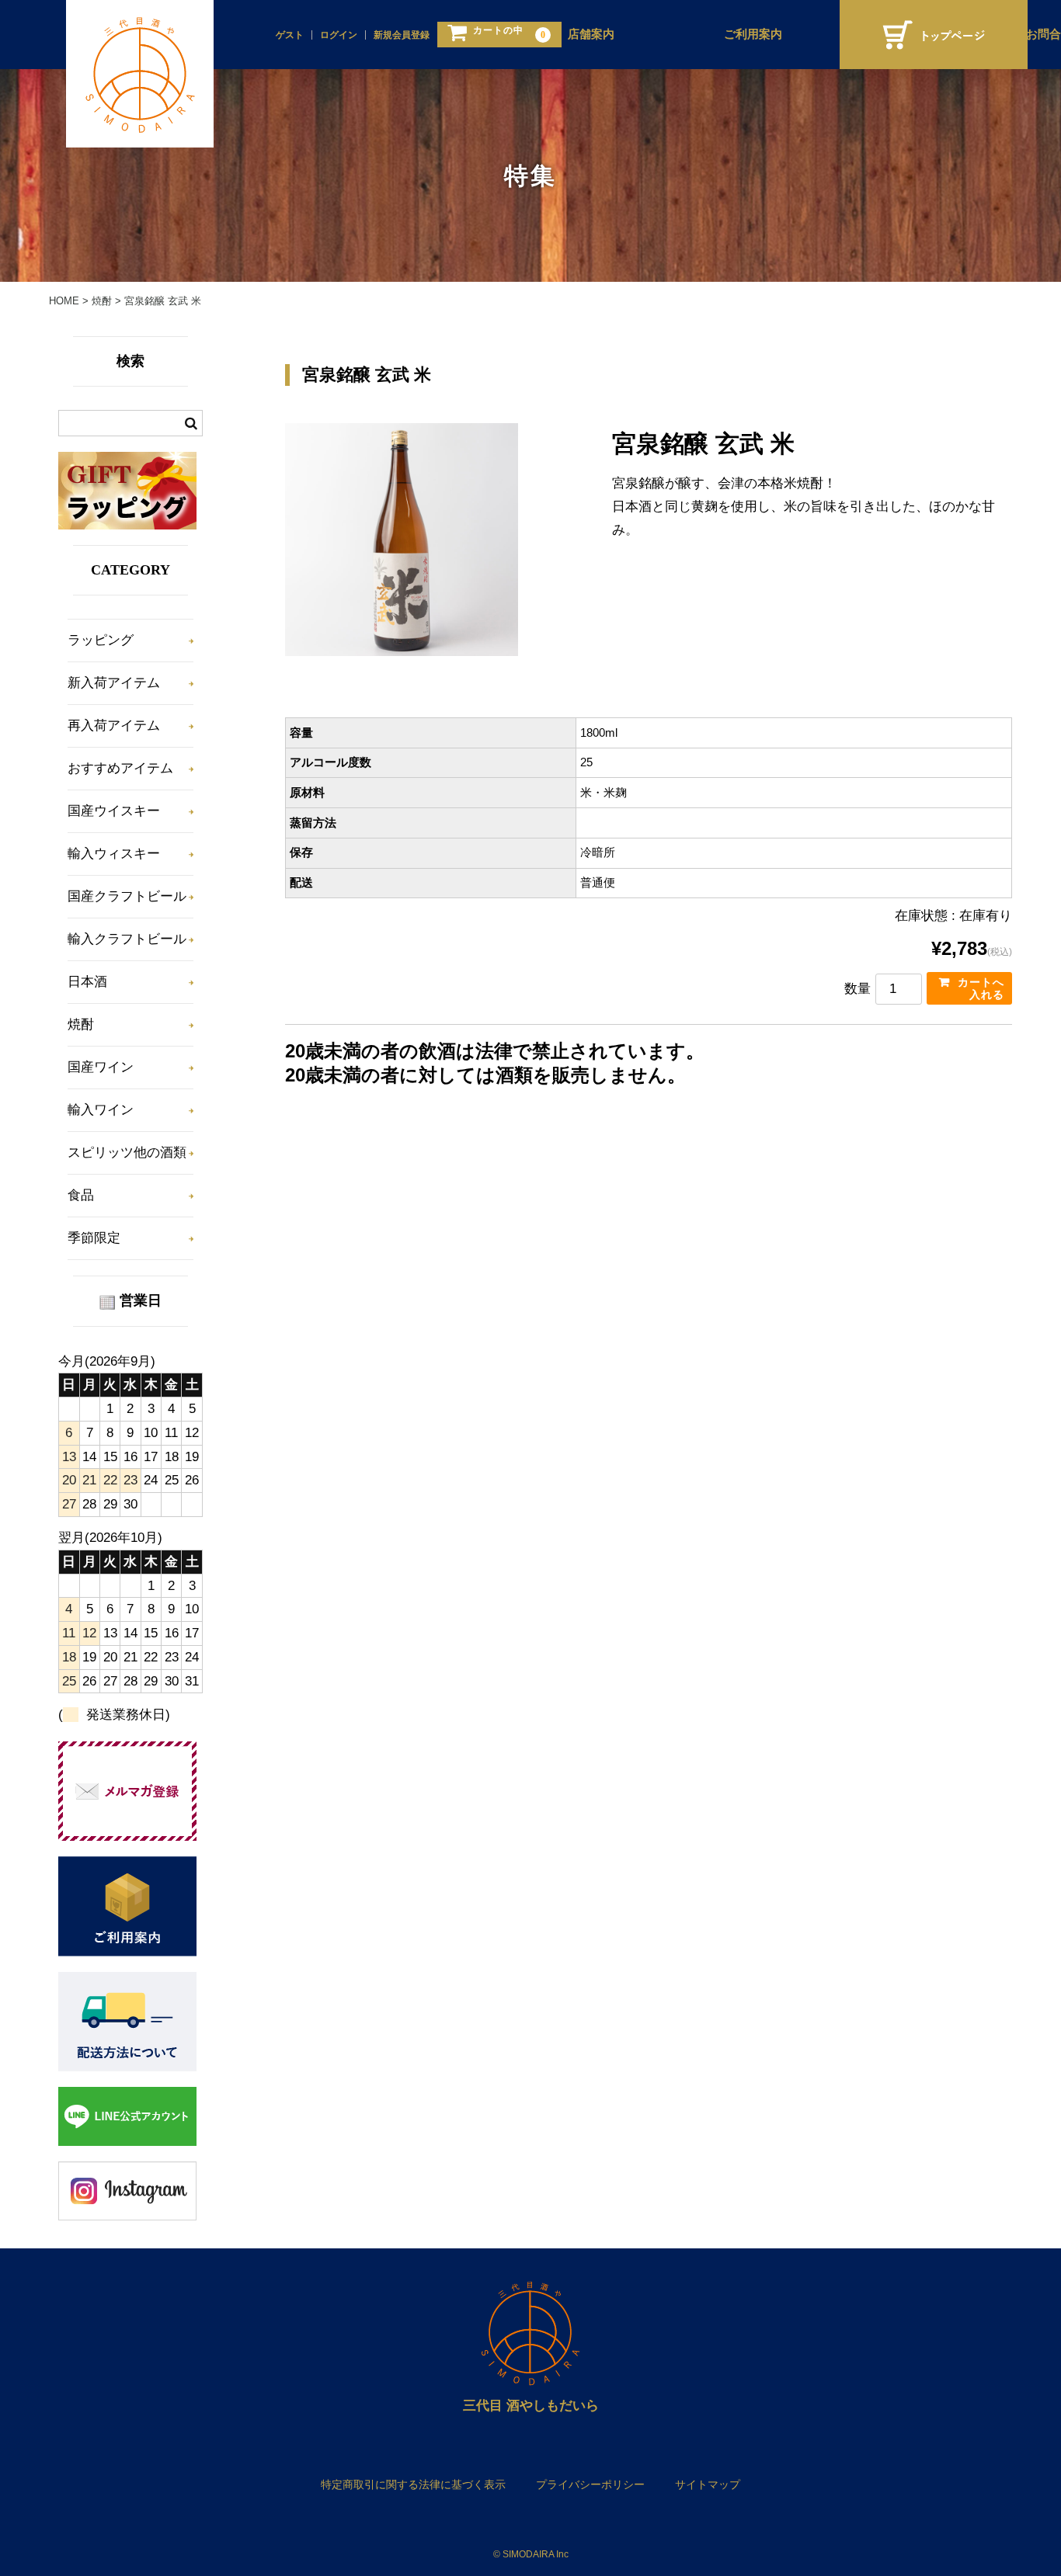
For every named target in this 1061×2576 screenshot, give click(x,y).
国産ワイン (101, 1067)
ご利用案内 (753, 34)
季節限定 (94, 1238)
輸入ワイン (101, 1110)
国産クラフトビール (127, 896)
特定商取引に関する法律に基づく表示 (413, 2484)
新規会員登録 (402, 35)
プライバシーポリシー (590, 2484)
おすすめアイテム (120, 768)
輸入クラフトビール (127, 939)
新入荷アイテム (114, 683)
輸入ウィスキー (114, 854)
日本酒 (87, 982)
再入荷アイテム (114, 726)
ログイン (339, 35)
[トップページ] (934, 35)
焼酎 (81, 1024)
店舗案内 (591, 34)
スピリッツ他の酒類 (127, 1153)
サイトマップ (708, 2484)
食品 (81, 1195)
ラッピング (101, 640)
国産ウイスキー (114, 811)
